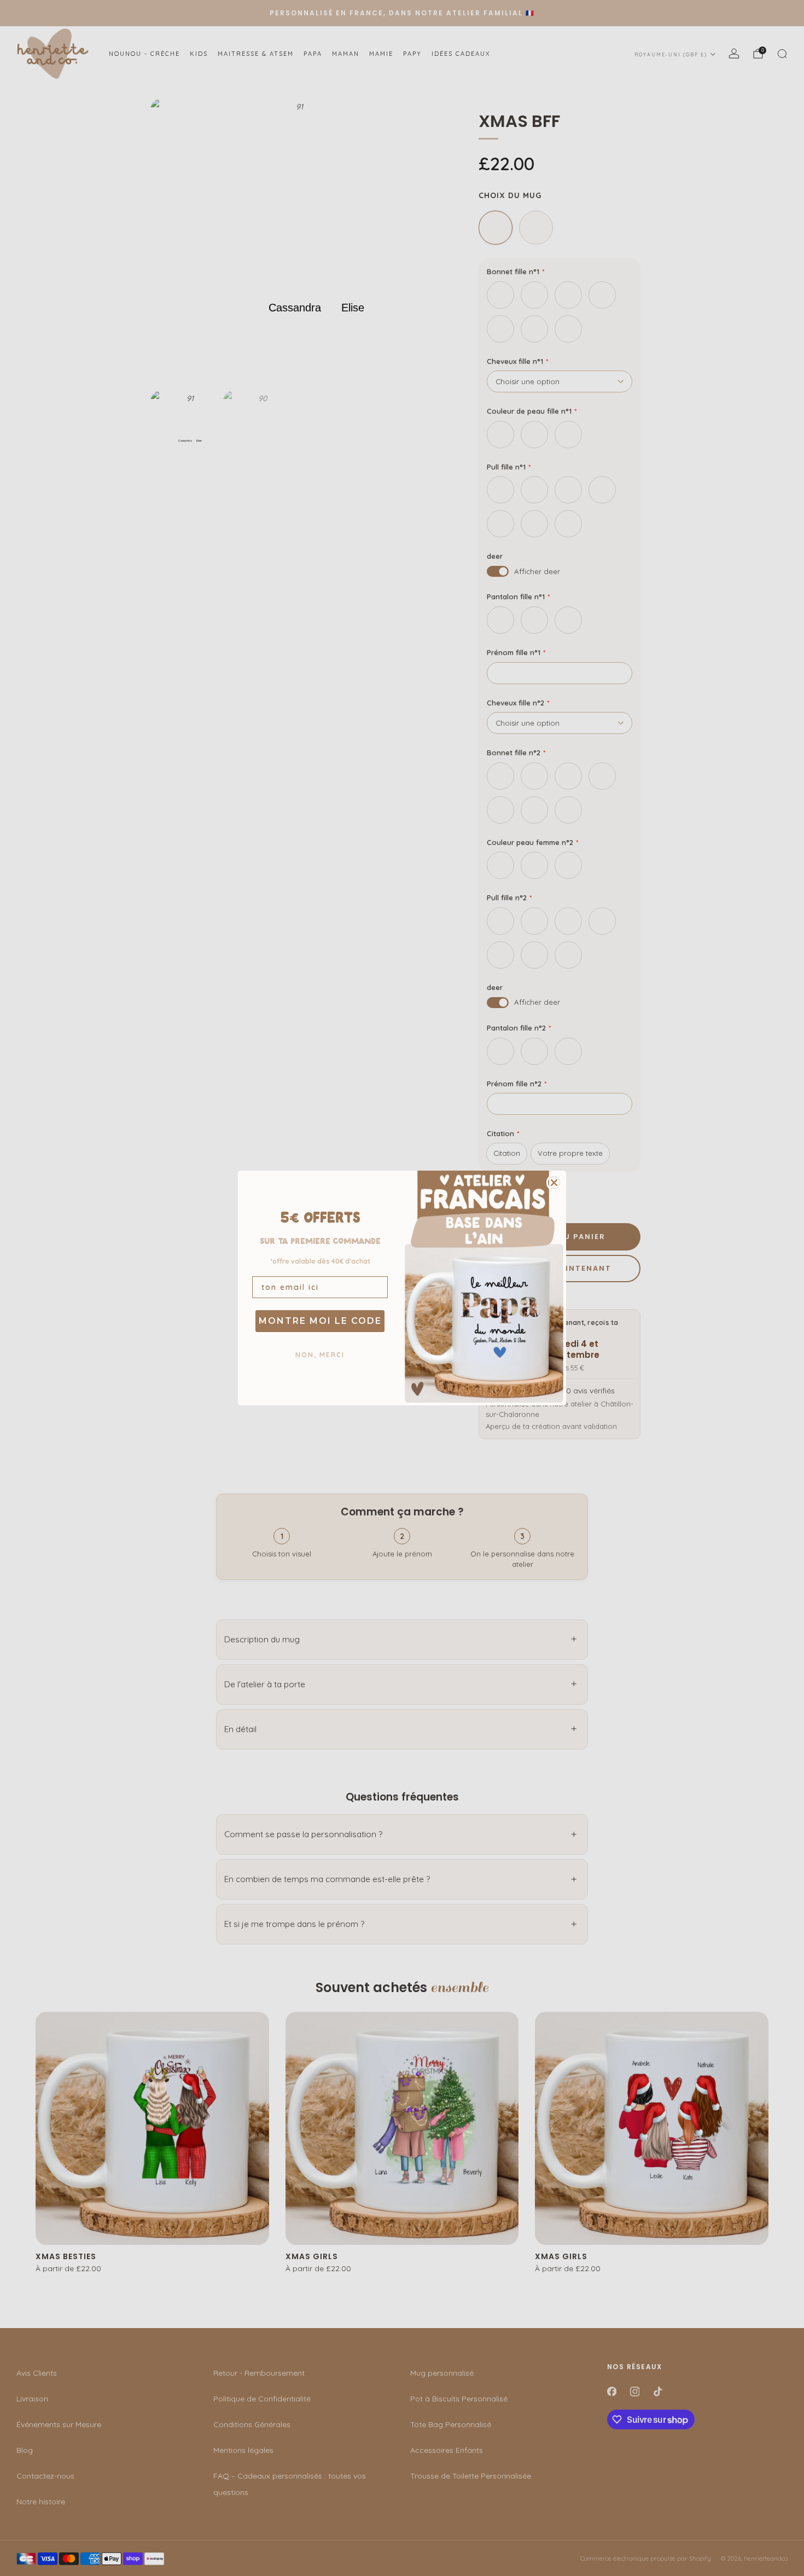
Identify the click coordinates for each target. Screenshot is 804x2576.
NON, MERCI (320, 1355)
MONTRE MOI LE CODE (320, 1321)
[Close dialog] (554, 1183)
